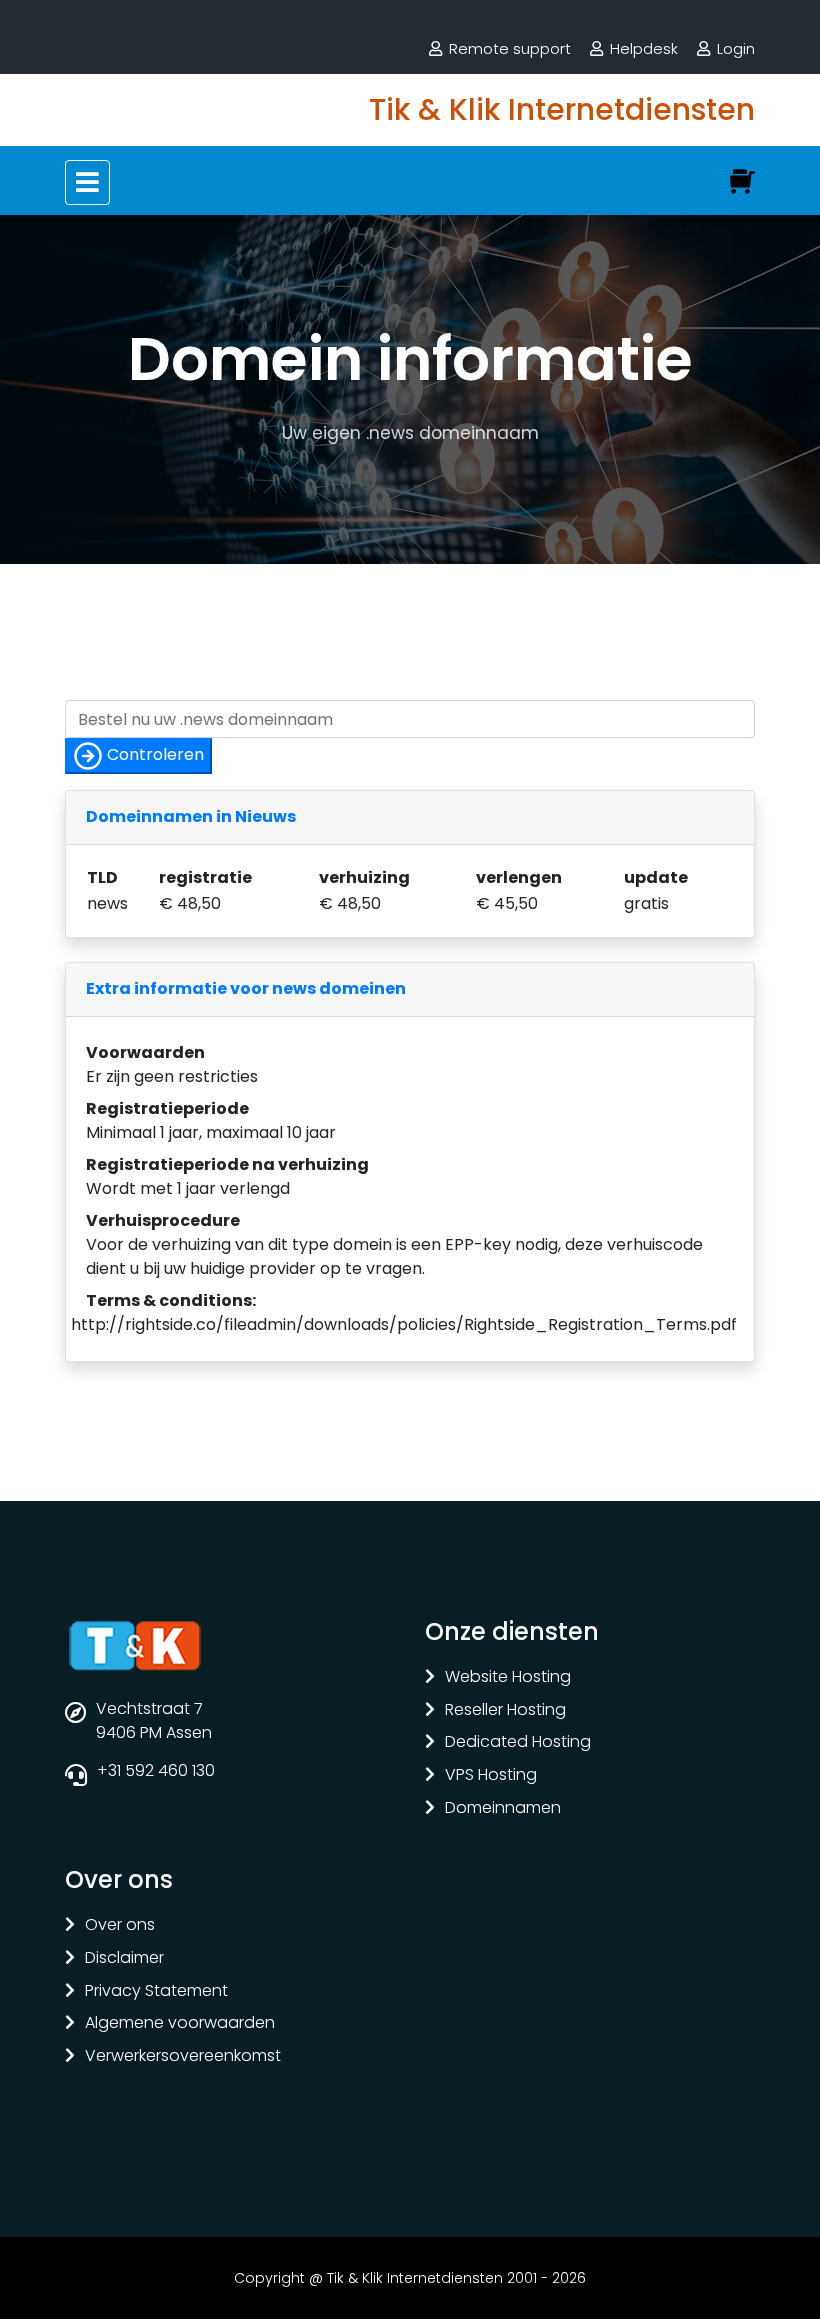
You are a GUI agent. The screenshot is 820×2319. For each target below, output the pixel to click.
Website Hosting (508, 1677)
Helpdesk (644, 48)
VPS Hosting (491, 1775)
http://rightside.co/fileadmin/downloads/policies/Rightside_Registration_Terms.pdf (404, 1324)
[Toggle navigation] (87, 182)
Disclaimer (124, 1958)
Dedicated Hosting (518, 1742)
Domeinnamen (503, 1808)
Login (736, 48)
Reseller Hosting (505, 1710)
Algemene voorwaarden (180, 2023)
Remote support (510, 48)
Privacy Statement (156, 1991)
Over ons (120, 1925)
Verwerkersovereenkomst (183, 2056)
